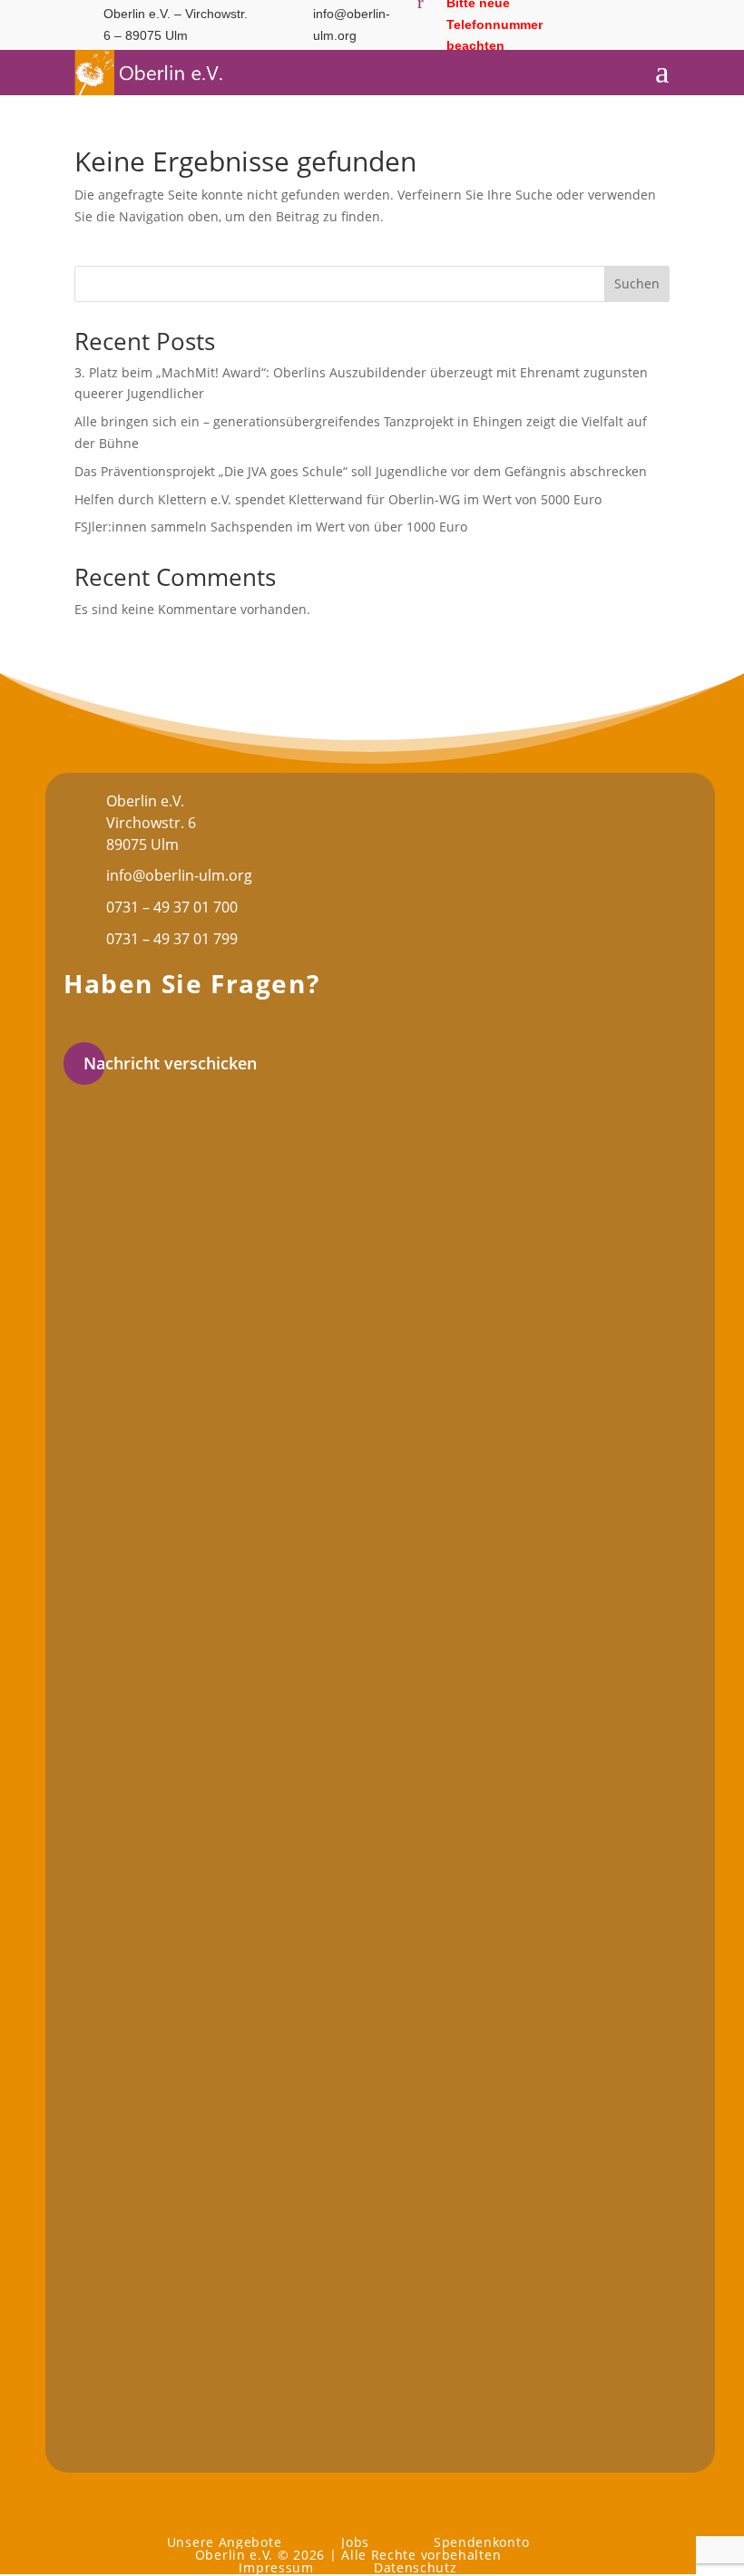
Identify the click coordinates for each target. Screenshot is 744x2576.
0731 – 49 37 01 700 (172, 907)
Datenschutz (416, 2567)
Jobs (355, 2542)
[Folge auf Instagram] (612, 40)
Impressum (276, 2567)
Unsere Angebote (225, 2542)
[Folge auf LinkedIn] (649, 40)
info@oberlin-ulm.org (179, 875)
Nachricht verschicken (170, 1063)
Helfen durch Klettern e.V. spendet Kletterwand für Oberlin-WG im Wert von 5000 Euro (338, 499)
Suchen (637, 283)
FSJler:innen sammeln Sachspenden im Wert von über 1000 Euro (271, 527)
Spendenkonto (481, 2542)
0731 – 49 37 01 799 (172, 939)
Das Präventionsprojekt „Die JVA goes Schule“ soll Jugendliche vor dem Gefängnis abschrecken (361, 471)
